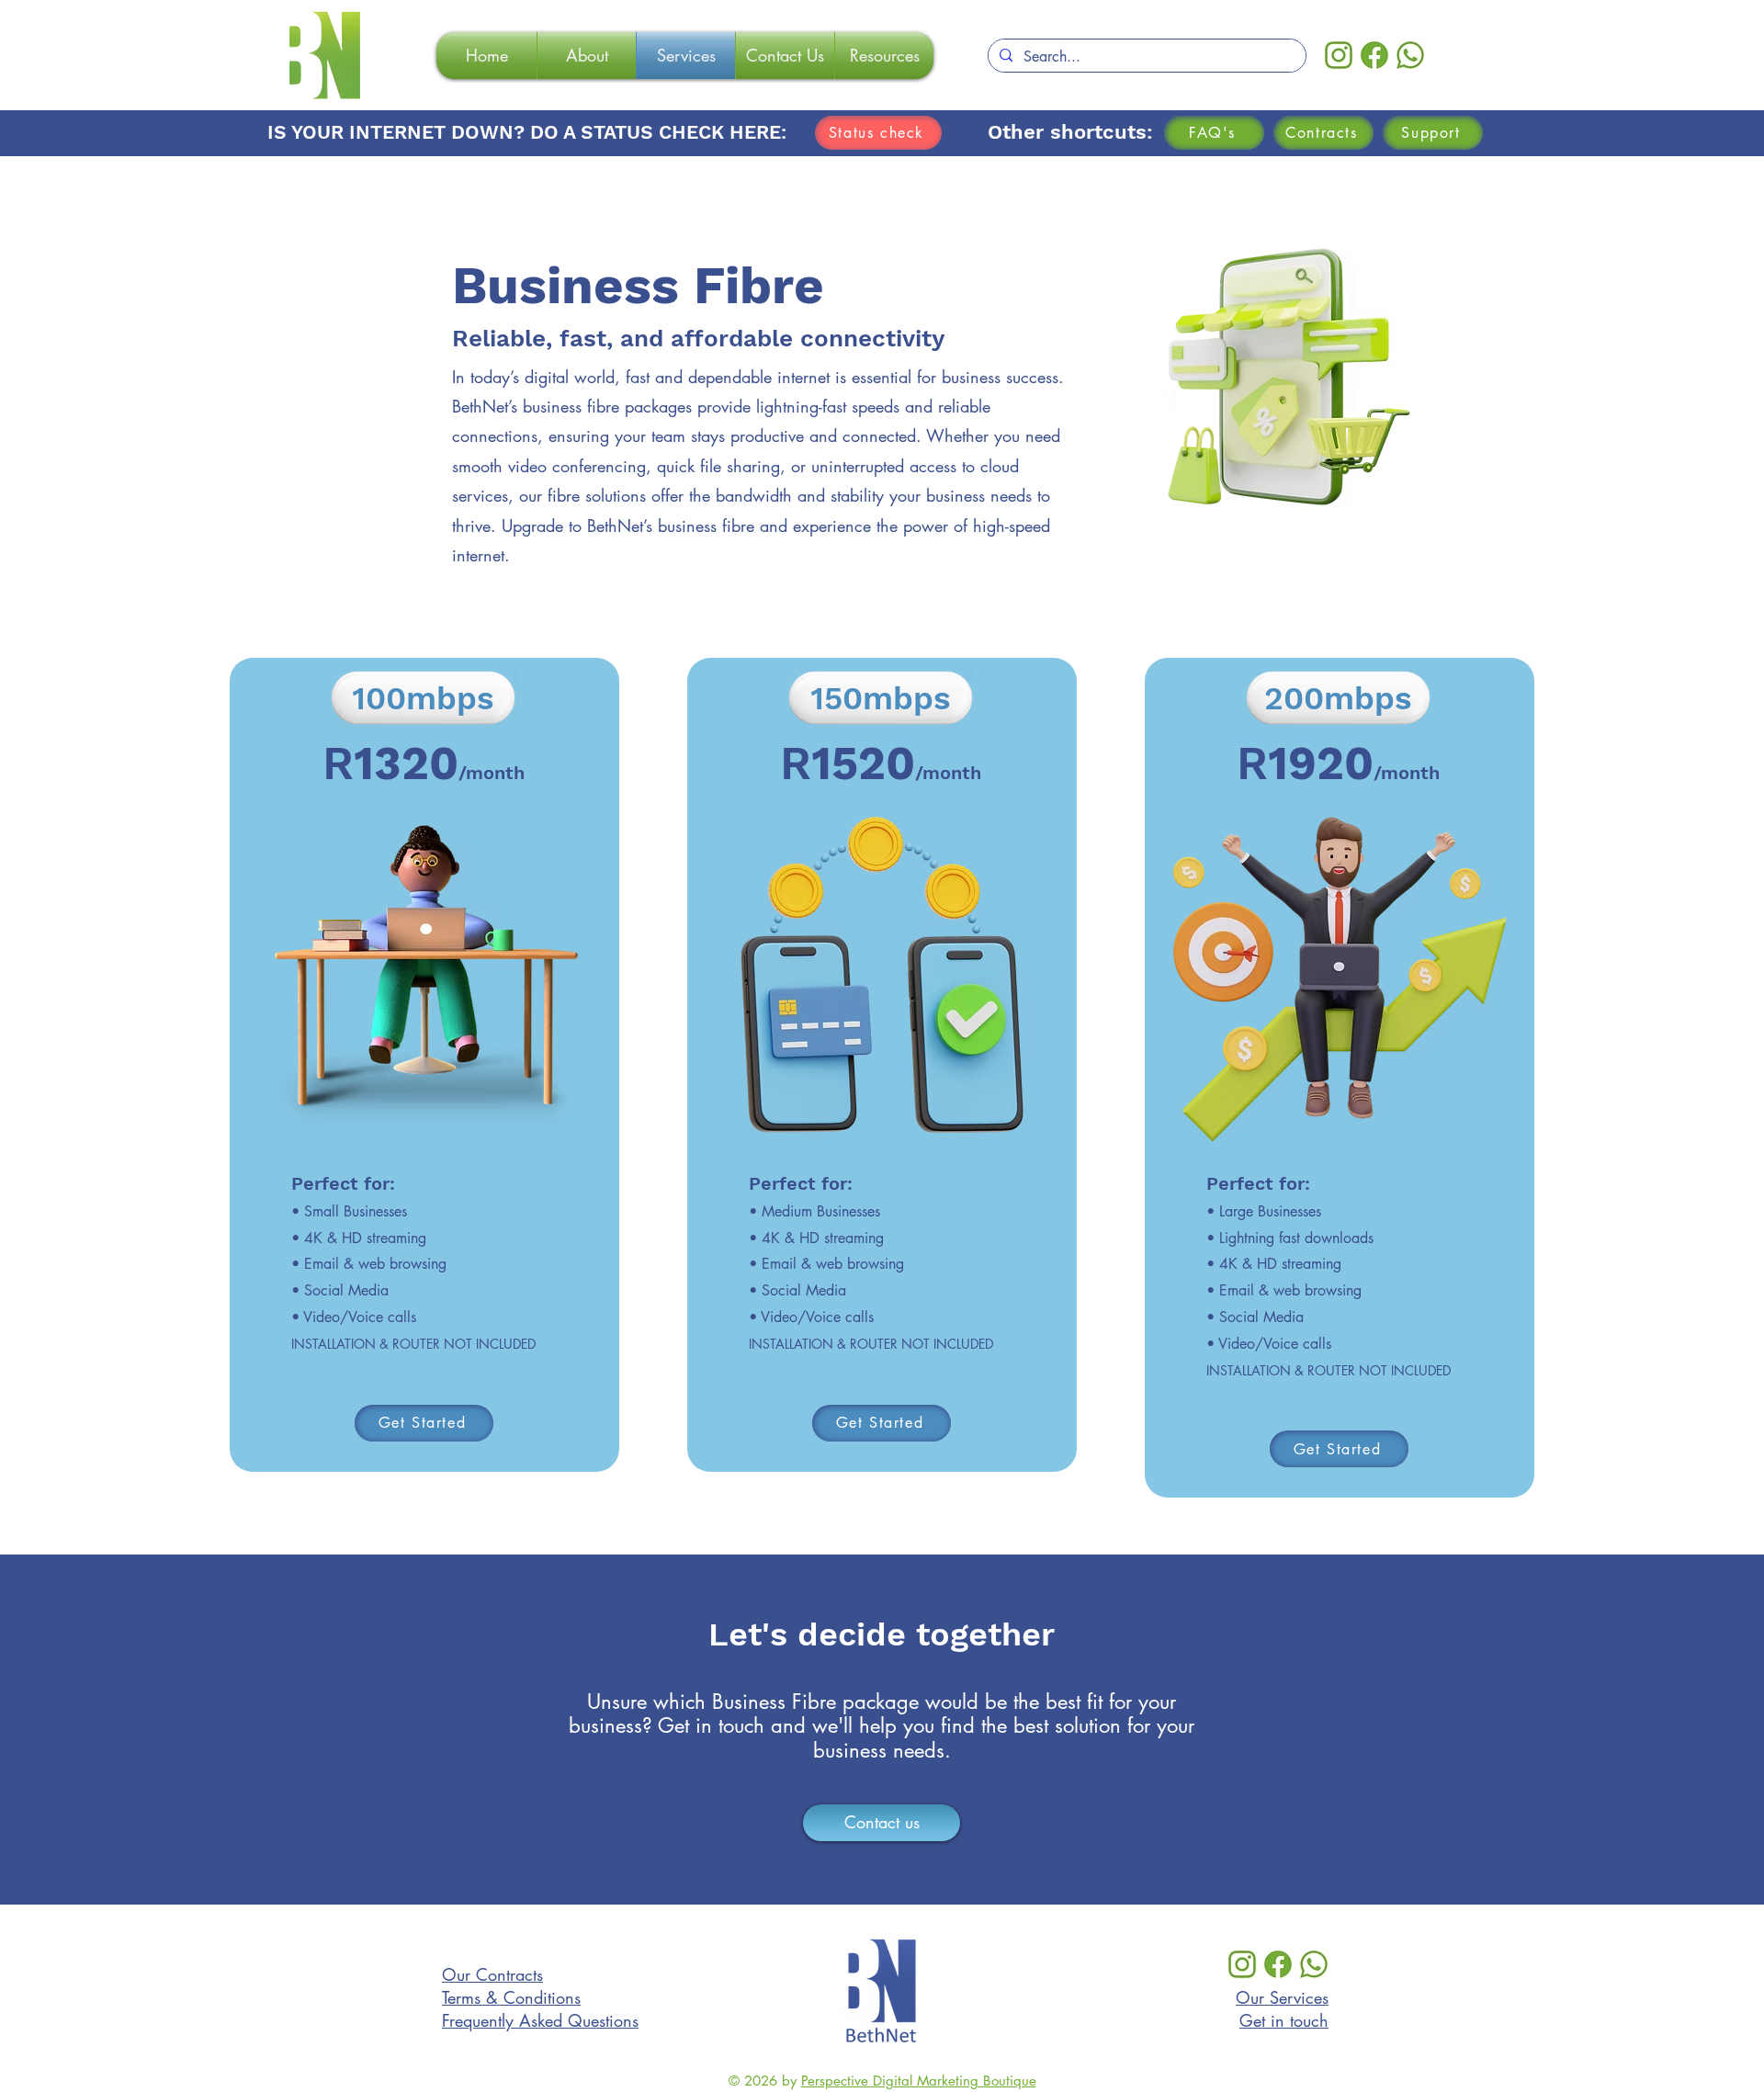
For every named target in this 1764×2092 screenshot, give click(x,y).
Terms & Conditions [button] (511, 1997)
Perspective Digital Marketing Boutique (919, 2081)
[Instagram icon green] (1339, 55)
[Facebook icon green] (1374, 55)
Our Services (1282, 1997)
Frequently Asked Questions (540, 2020)
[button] (1323, 133)
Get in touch (1284, 2020)
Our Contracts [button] (492, 1974)
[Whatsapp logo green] (1410, 55)
